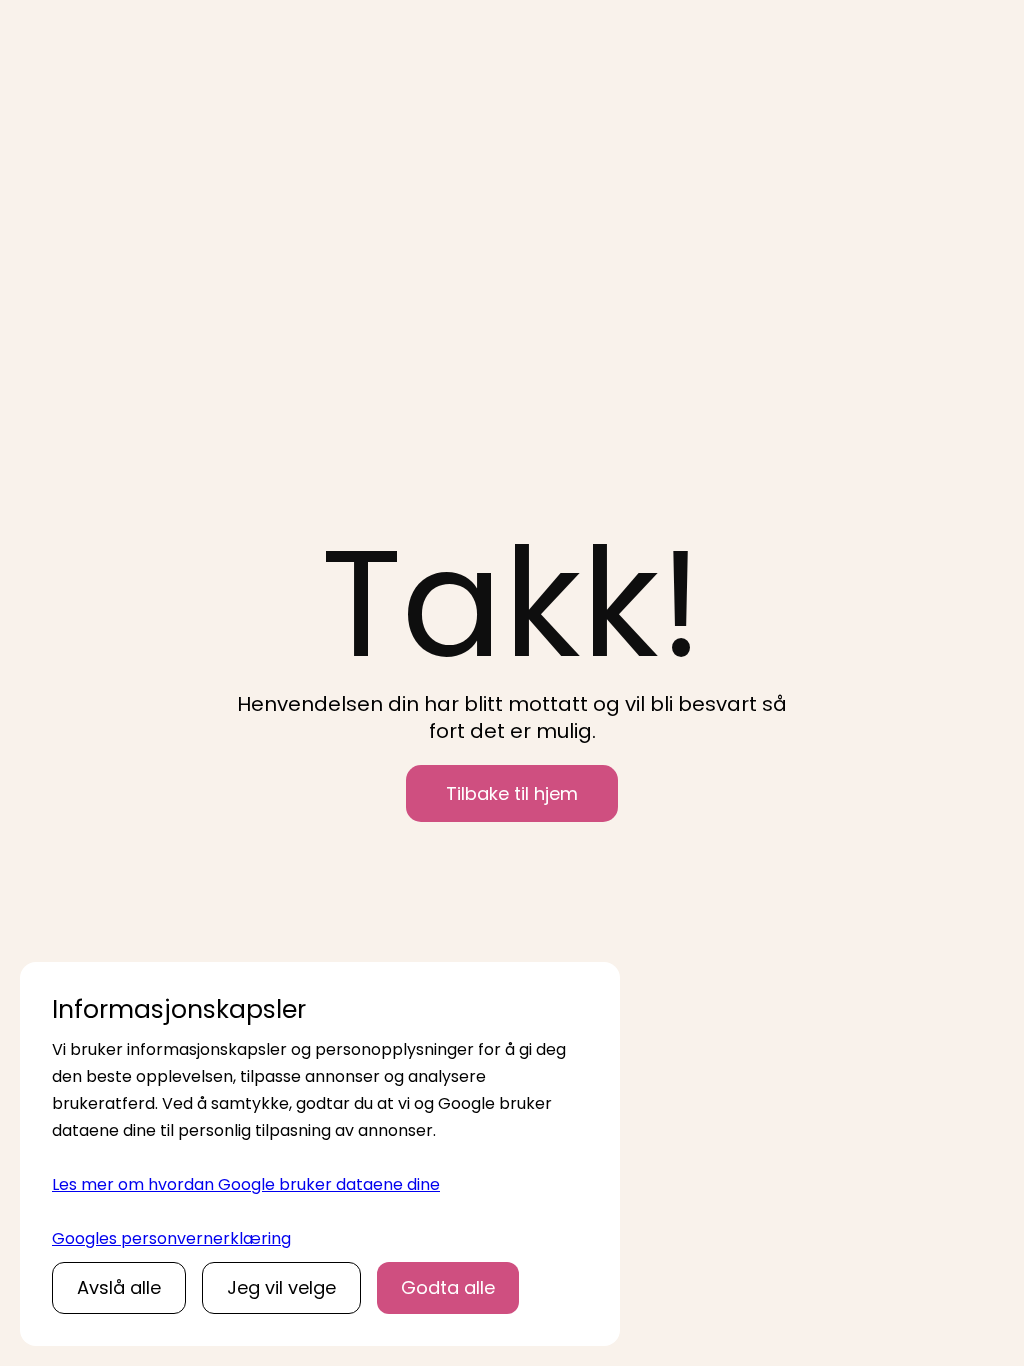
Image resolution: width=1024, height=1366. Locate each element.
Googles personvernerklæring (171, 1238)
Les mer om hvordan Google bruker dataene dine (246, 1184)
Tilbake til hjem (512, 793)
